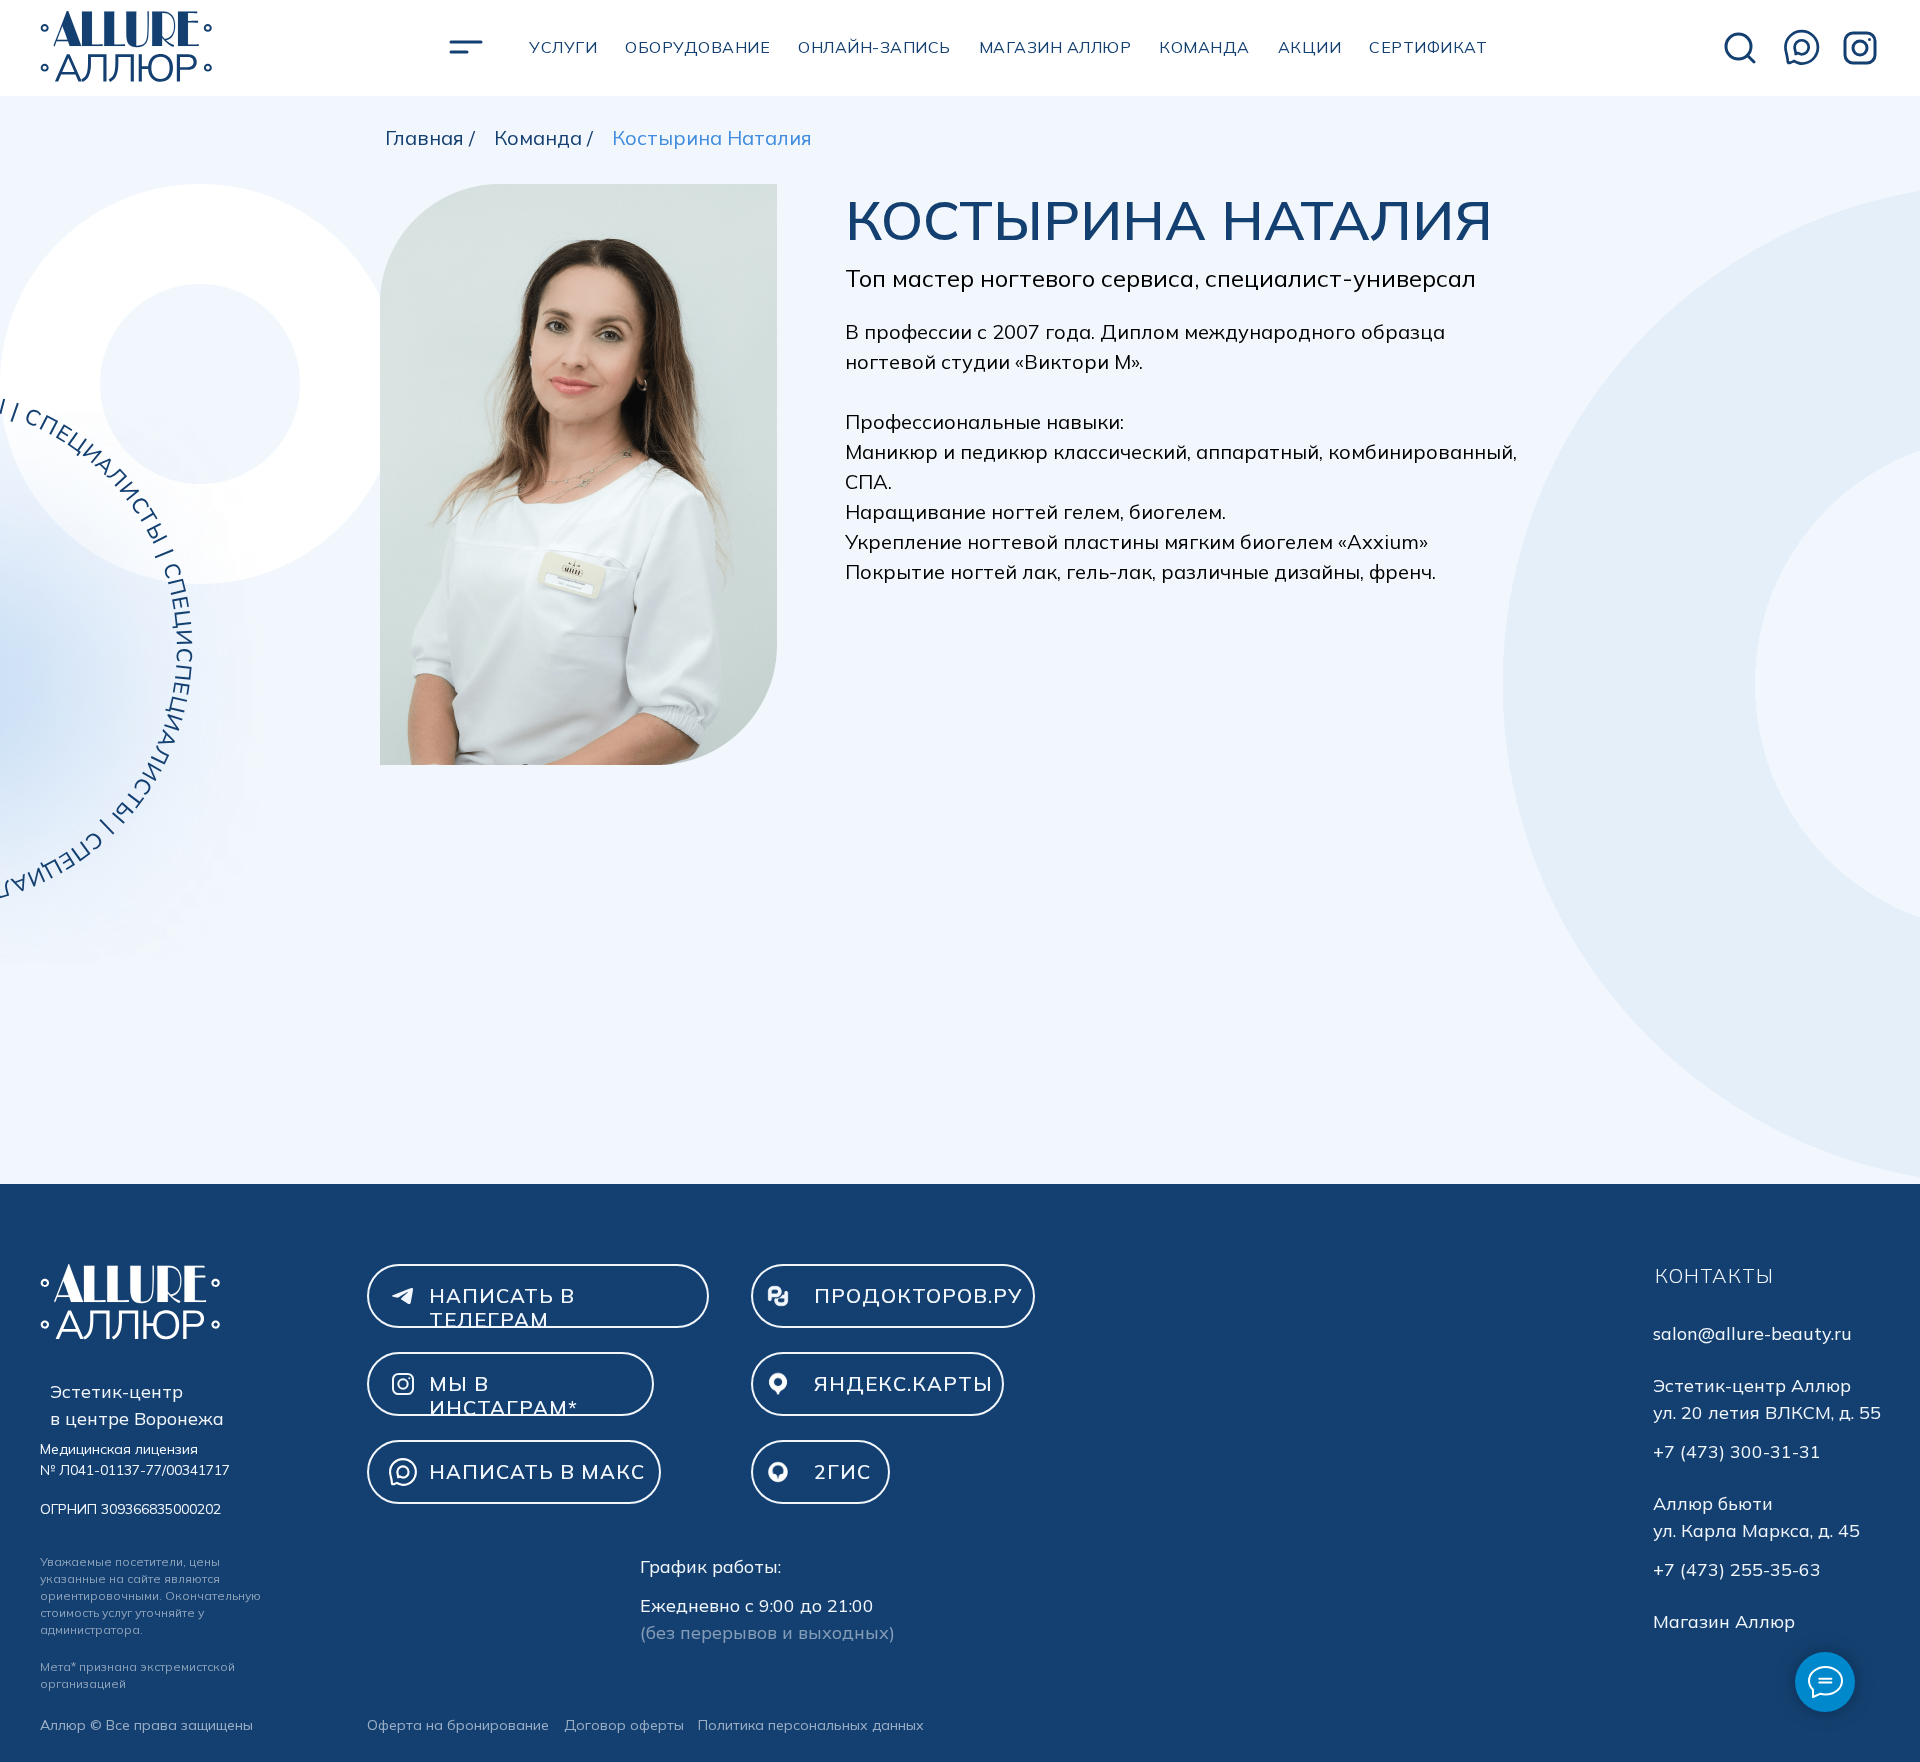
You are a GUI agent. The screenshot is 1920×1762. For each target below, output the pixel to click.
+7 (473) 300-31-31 (1737, 1451)
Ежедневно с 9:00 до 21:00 (757, 1605)
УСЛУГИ (563, 47)
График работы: (710, 1566)
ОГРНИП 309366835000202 (130, 1509)
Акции (1310, 47)
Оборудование (697, 47)
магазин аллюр (1055, 47)
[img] (126, 48)
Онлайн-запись (874, 47)
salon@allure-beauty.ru (1752, 1333)
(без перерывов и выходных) (767, 1632)
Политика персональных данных (811, 1725)
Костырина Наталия (712, 138)
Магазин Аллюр (1724, 1621)
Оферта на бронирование (458, 1725)
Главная (424, 138)
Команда (1204, 47)
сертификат (1428, 47)
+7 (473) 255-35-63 (1737, 1569)
